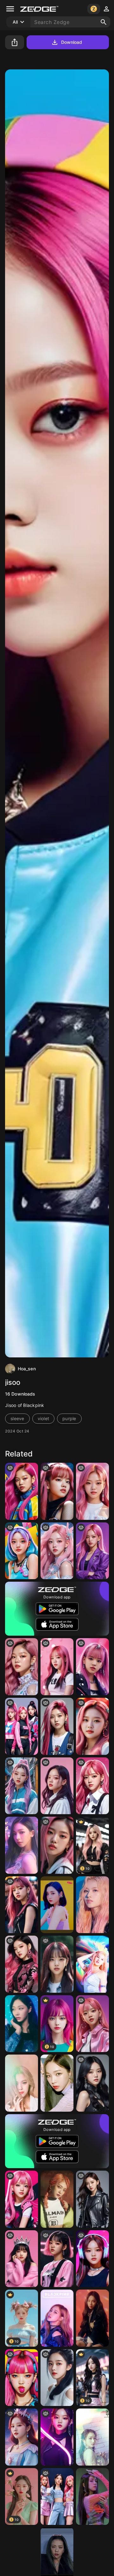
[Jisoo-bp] (92, 2497)
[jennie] (57, 2437)
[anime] (22, 2437)
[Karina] (22, 1845)
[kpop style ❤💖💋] (22, 1667)
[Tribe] (57, 1905)
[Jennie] (22, 1491)
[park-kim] (57, 1786)
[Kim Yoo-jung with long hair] (57, 2378)
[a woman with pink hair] (57, 1551)
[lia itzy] (22, 1786)
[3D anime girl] (22, 1551)
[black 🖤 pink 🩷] (57, 2259)
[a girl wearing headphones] (92, 2259)
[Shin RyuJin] (22, 2083)
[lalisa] (92, 1667)
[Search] (104, 22)
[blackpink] (57, 1667)
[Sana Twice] (92, 1964)
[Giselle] (22, 2024)
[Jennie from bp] (92, 1491)
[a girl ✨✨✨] (92, 2024)
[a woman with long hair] (92, 2199)
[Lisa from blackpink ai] (22, 2259)
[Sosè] (57, 1845)
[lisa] (57, 1491)
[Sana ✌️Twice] (92, 1905)
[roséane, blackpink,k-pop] (92, 1786)
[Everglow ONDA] (57, 2199)
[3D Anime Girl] (92, 1726)
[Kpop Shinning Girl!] (92, 2083)
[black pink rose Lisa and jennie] (57, 2497)
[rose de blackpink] (22, 2199)
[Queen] (57, 2318)
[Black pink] (22, 1726)
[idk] (22, 1905)
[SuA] (92, 2437)
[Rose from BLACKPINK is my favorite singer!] (92, 1551)
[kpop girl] (57, 1964)
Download (72, 42)
